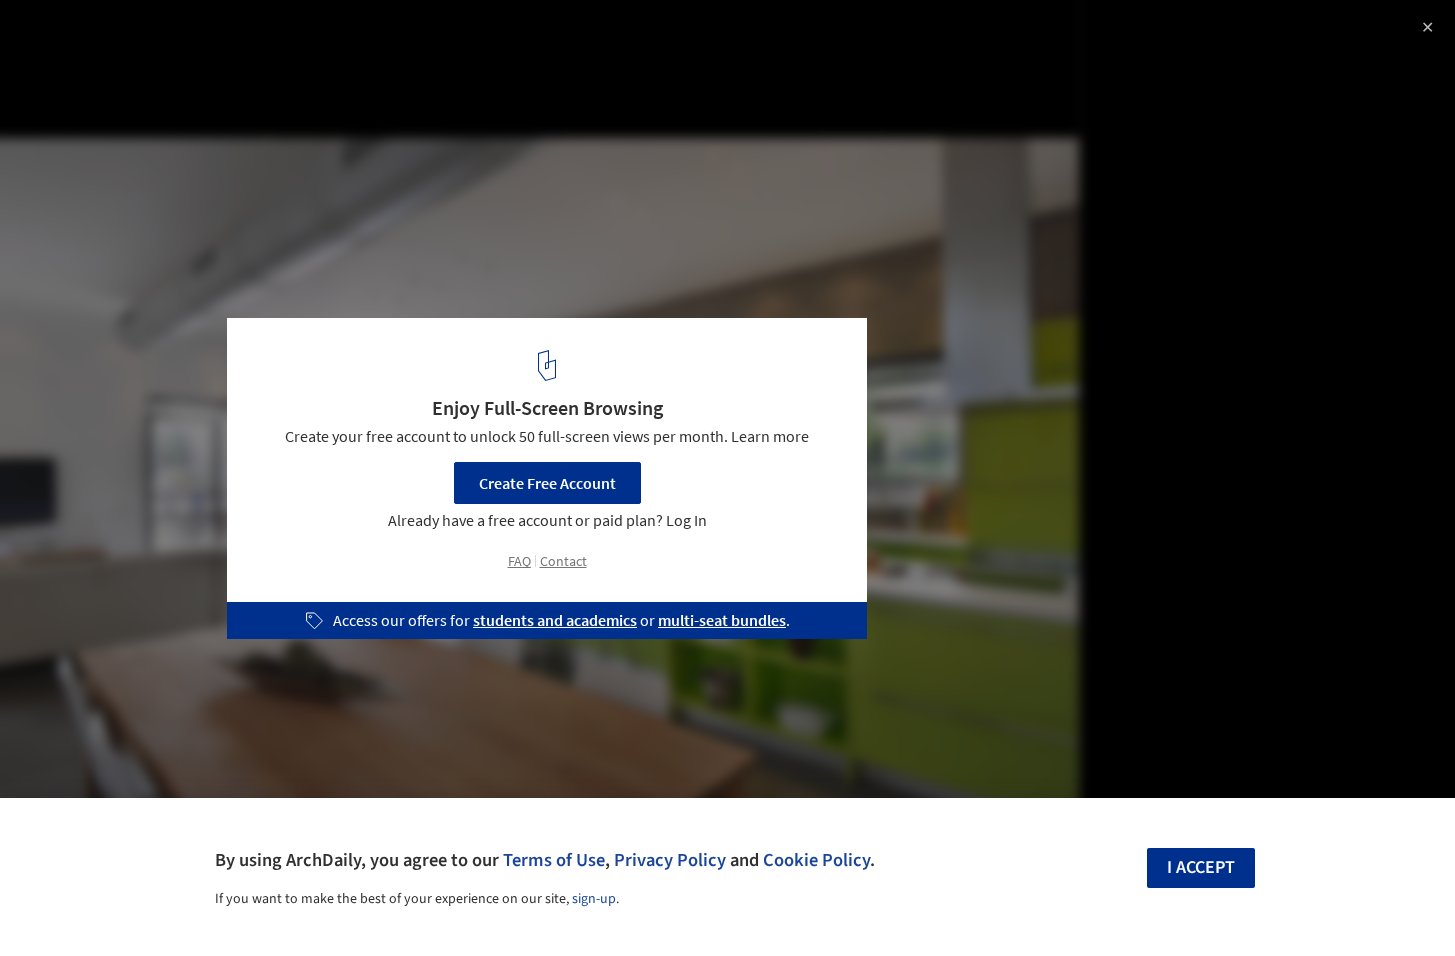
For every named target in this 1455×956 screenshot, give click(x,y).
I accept (1201, 867)
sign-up (594, 899)
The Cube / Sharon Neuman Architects (211, 36)
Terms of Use (554, 860)
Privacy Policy (670, 860)
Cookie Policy (816, 860)
